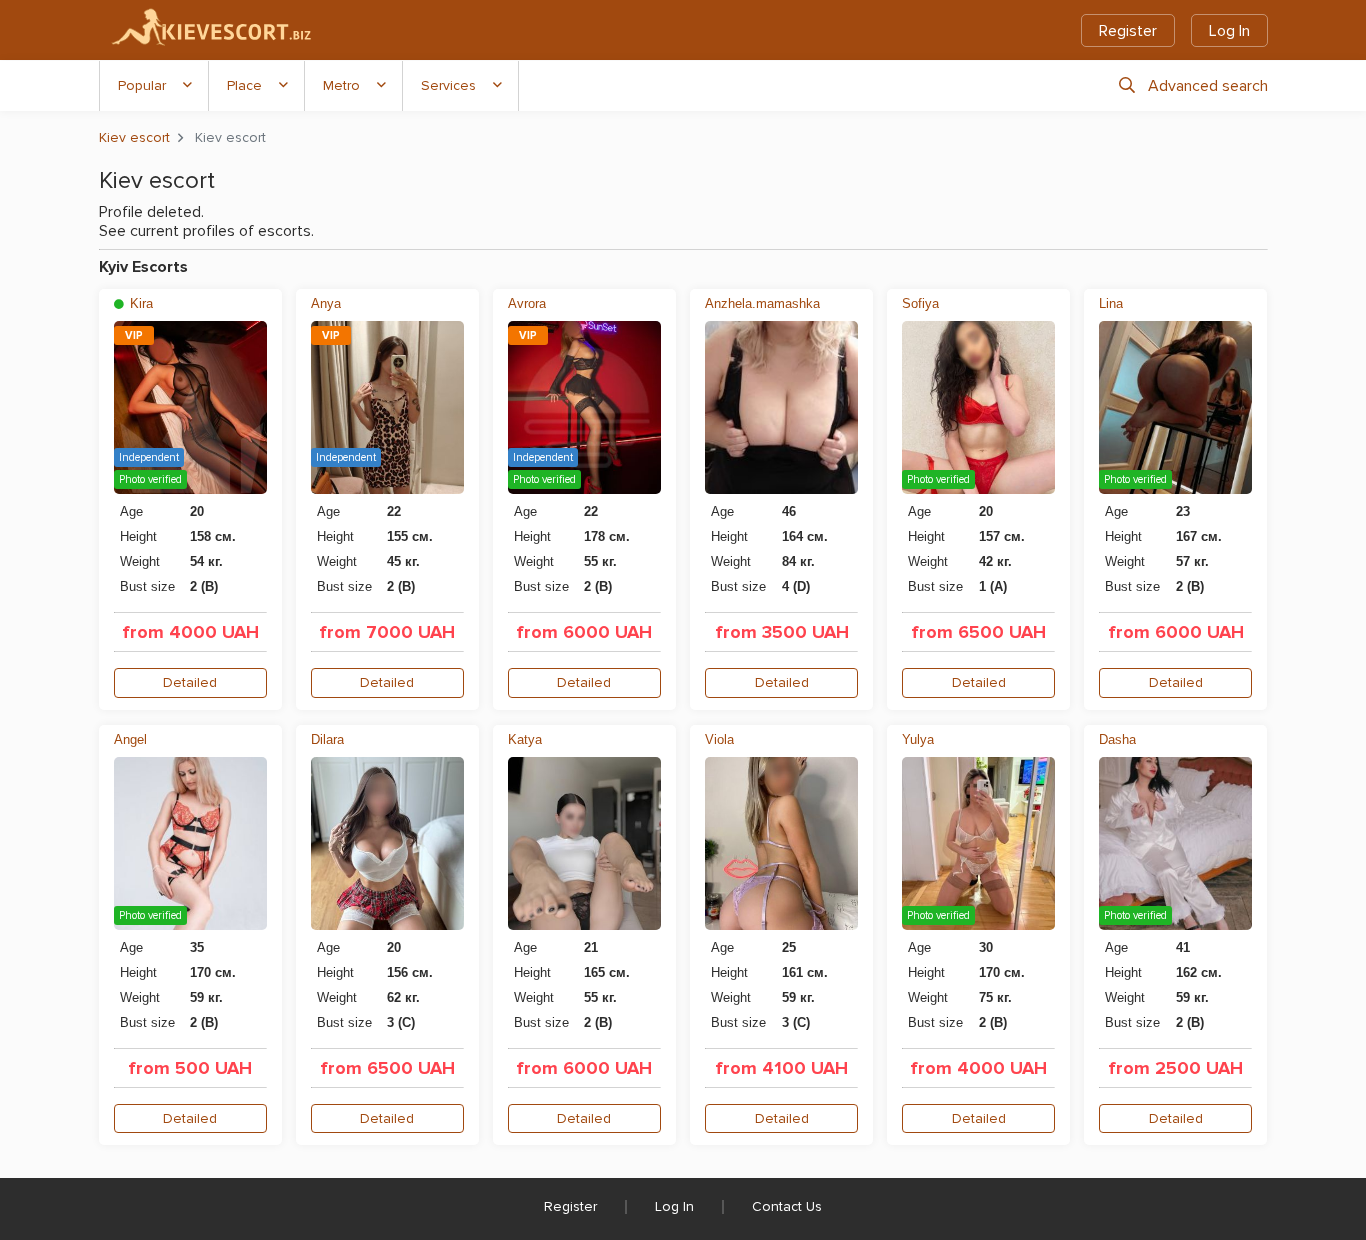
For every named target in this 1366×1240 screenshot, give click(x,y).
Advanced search (1208, 86)
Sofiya (920, 303)
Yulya (918, 739)
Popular (142, 85)
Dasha (1117, 739)
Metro (341, 85)
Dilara (327, 739)
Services (448, 85)
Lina (1111, 303)
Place (244, 85)
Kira (139, 303)
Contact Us (787, 1206)
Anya (326, 303)
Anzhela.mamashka (762, 303)
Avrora (527, 303)
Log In (1229, 31)
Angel (130, 739)
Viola (719, 739)
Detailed (190, 682)
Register (1128, 31)
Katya (525, 739)
